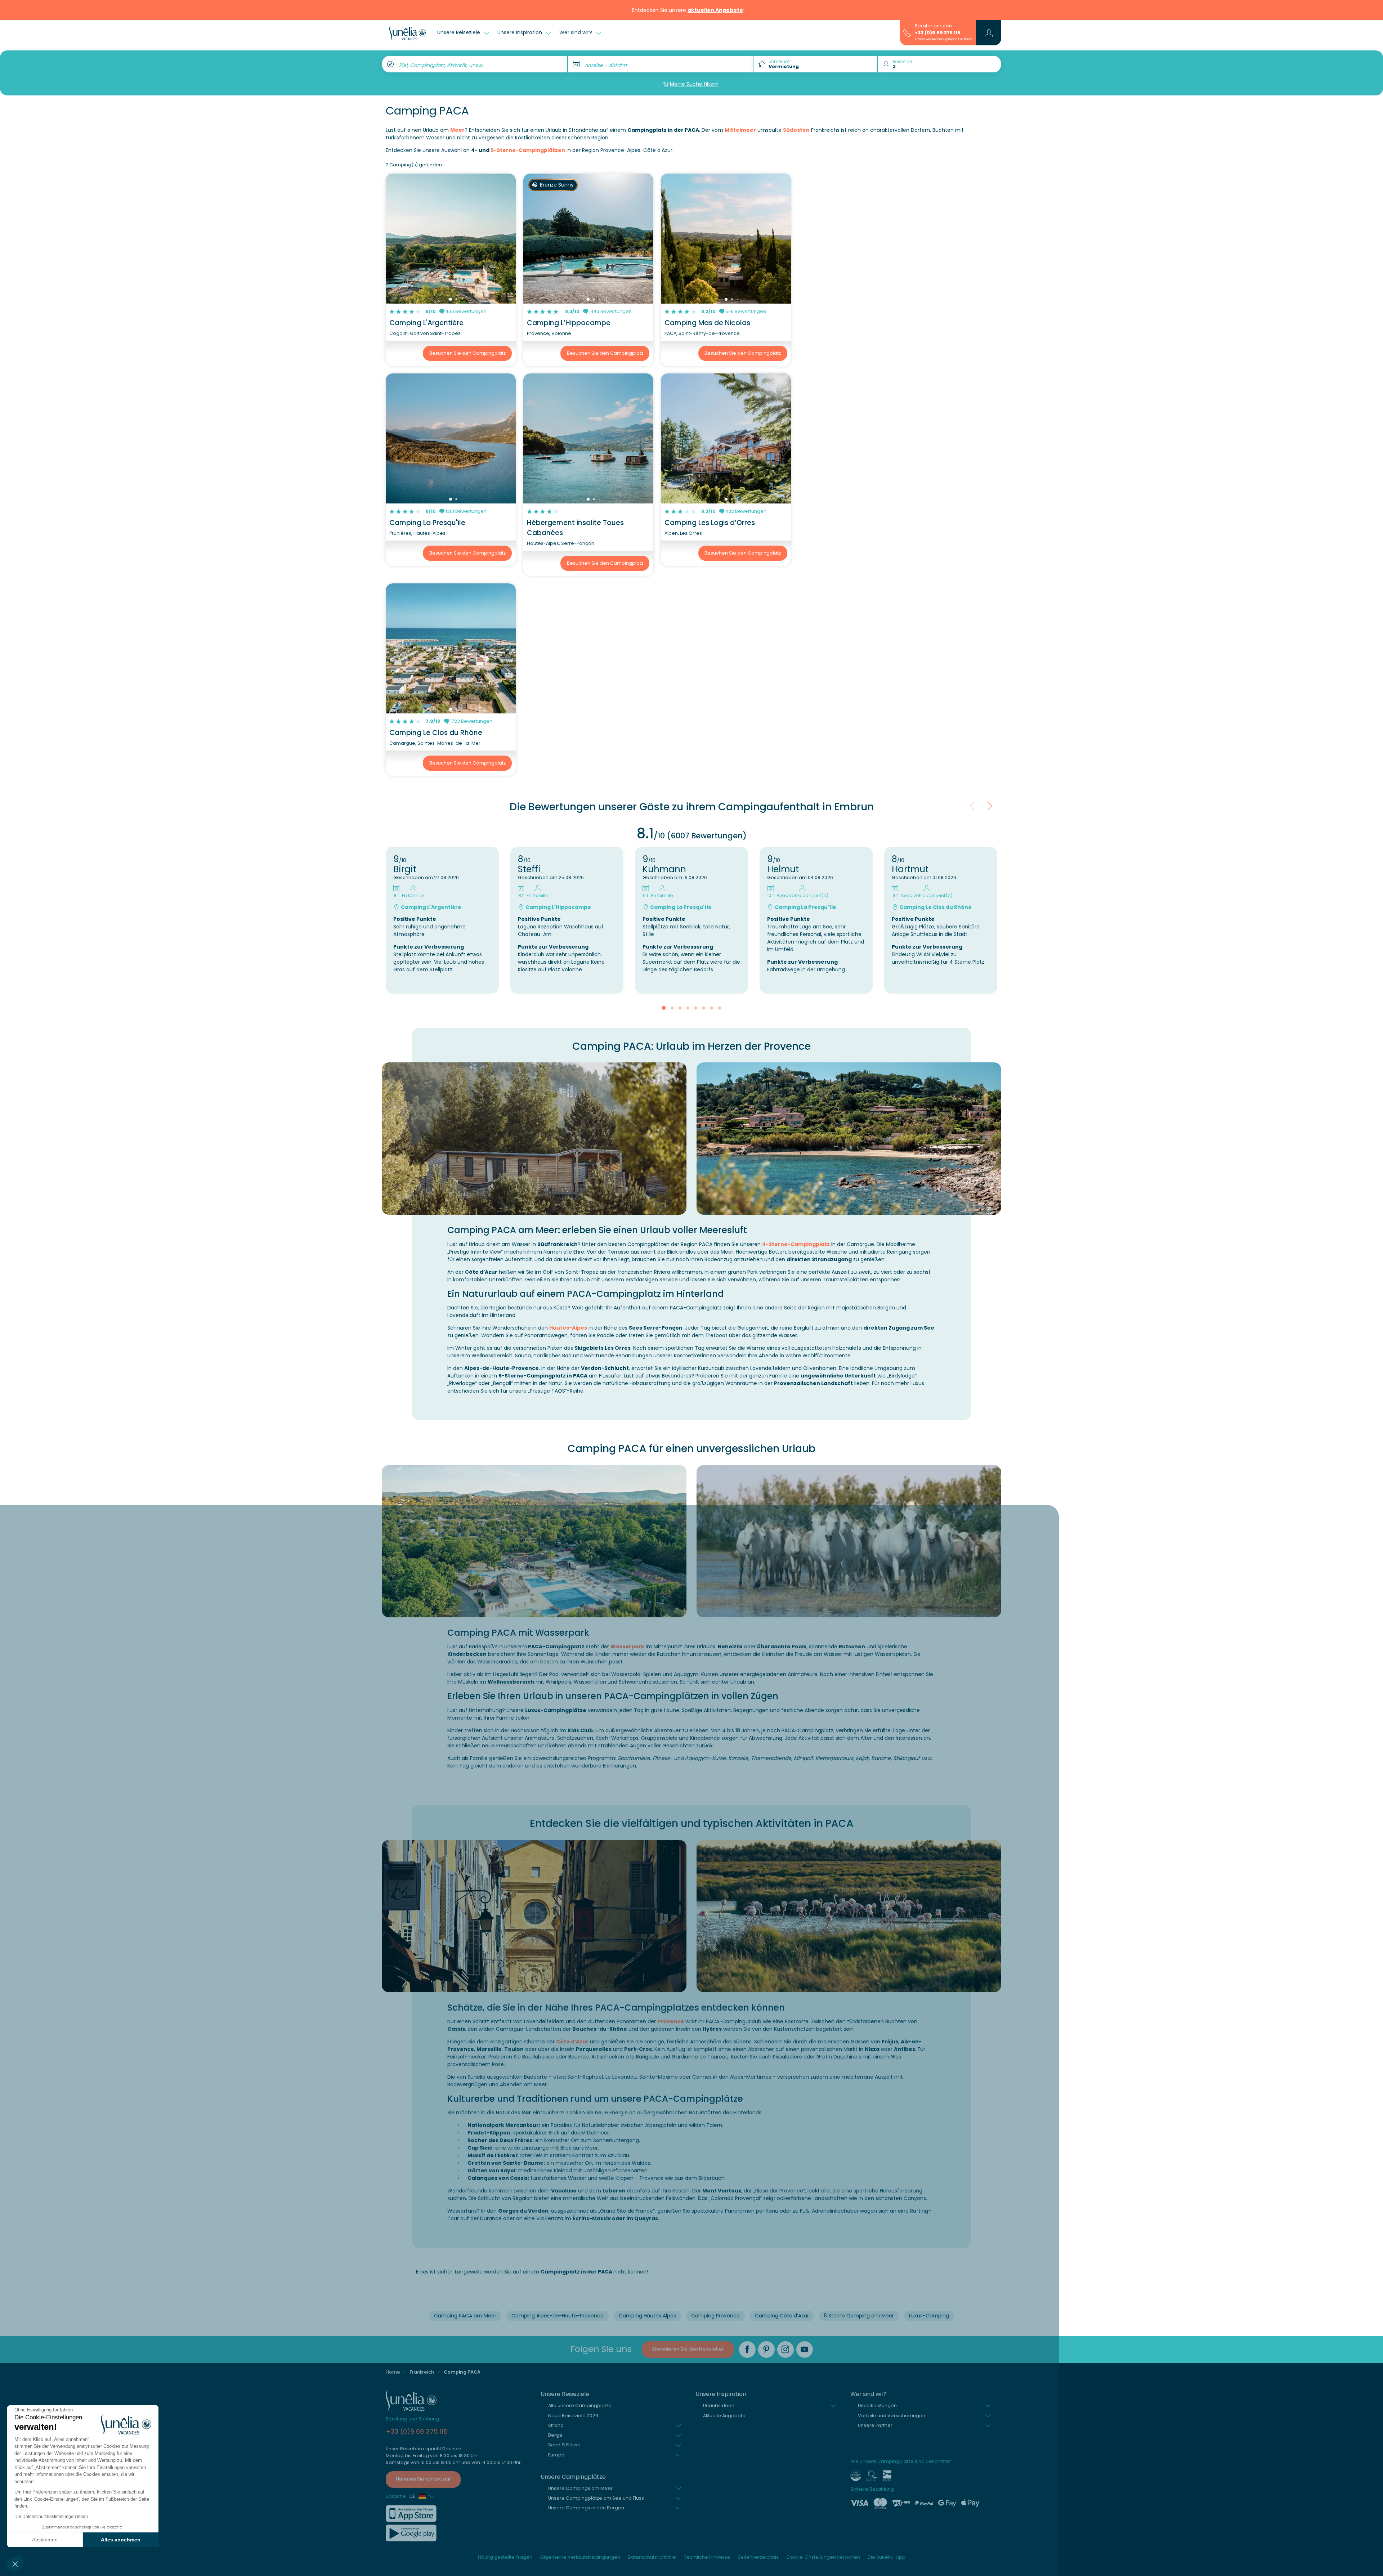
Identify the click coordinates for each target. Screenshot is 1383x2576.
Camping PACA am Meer (465, 2316)
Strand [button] (556, 2425)
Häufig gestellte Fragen (505, 2557)
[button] (15, 2564)
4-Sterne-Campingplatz (796, 1244)
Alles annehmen (121, 2540)
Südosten (796, 130)
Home (393, 2372)
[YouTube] (805, 2349)
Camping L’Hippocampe (569, 323)
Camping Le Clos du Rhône (436, 733)
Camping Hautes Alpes (647, 2316)
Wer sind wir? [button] (576, 32)
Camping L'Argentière (426, 323)
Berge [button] (555, 2435)
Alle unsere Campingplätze (580, 2405)
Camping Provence (715, 2316)
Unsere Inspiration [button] (520, 32)
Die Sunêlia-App (887, 2557)
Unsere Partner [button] (875, 2425)
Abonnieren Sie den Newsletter (688, 2349)
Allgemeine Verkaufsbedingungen (580, 2557)
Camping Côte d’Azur (782, 2316)
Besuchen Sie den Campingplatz (467, 353)
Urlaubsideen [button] (719, 2405)
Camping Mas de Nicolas (707, 323)
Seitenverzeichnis (758, 2557)
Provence (671, 2021)
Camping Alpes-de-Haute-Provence (558, 2316)
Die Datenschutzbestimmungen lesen (51, 2517)
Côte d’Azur (572, 2042)
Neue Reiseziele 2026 (573, 2416)
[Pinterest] (766, 2349)
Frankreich (422, 2372)
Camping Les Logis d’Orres (710, 523)
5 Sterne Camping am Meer (859, 2316)
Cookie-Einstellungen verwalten (823, 2557)
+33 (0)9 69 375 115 (937, 33)
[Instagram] (786, 2349)
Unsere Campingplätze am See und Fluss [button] (596, 2498)
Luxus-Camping (929, 2316)
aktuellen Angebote (715, 10)
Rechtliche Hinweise (707, 2557)
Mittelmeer (740, 130)
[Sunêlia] (408, 33)
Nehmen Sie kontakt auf (423, 2479)
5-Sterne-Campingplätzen (528, 150)
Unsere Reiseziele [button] (459, 32)
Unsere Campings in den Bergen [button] (586, 2508)
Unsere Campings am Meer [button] (580, 2488)
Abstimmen (45, 2540)
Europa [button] (556, 2455)
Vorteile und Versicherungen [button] (892, 2416)
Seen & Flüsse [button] (564, 2445)
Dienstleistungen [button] (877, 2405)
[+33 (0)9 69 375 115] (907, 32)
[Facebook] (747, 2349)
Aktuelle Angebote (724, 2416)
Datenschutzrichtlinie (652, 2557)
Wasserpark (627, 1647)
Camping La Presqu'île (427, 523)
